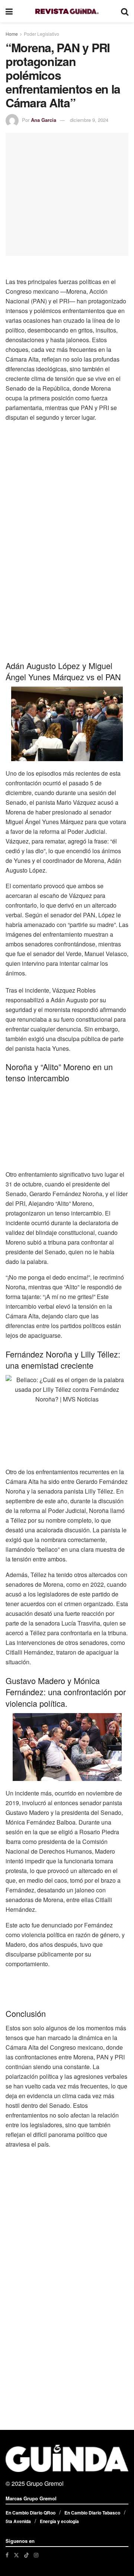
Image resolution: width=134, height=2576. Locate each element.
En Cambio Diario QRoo (31, 2513)
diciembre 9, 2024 (89, 120)
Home (12, 34)
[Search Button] (125, 11)
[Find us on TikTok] (26, 2555)
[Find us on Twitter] (16, 2555)
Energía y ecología (59, 2521)
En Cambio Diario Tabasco (92, 2513)
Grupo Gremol (45, 2483)
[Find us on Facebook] (7, 2555)
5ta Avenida (18, 2521)
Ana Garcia (44, 120)
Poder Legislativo (42, 34)
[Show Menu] (9, 11)
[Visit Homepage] (67, 11)
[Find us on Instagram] (36, 2555)
